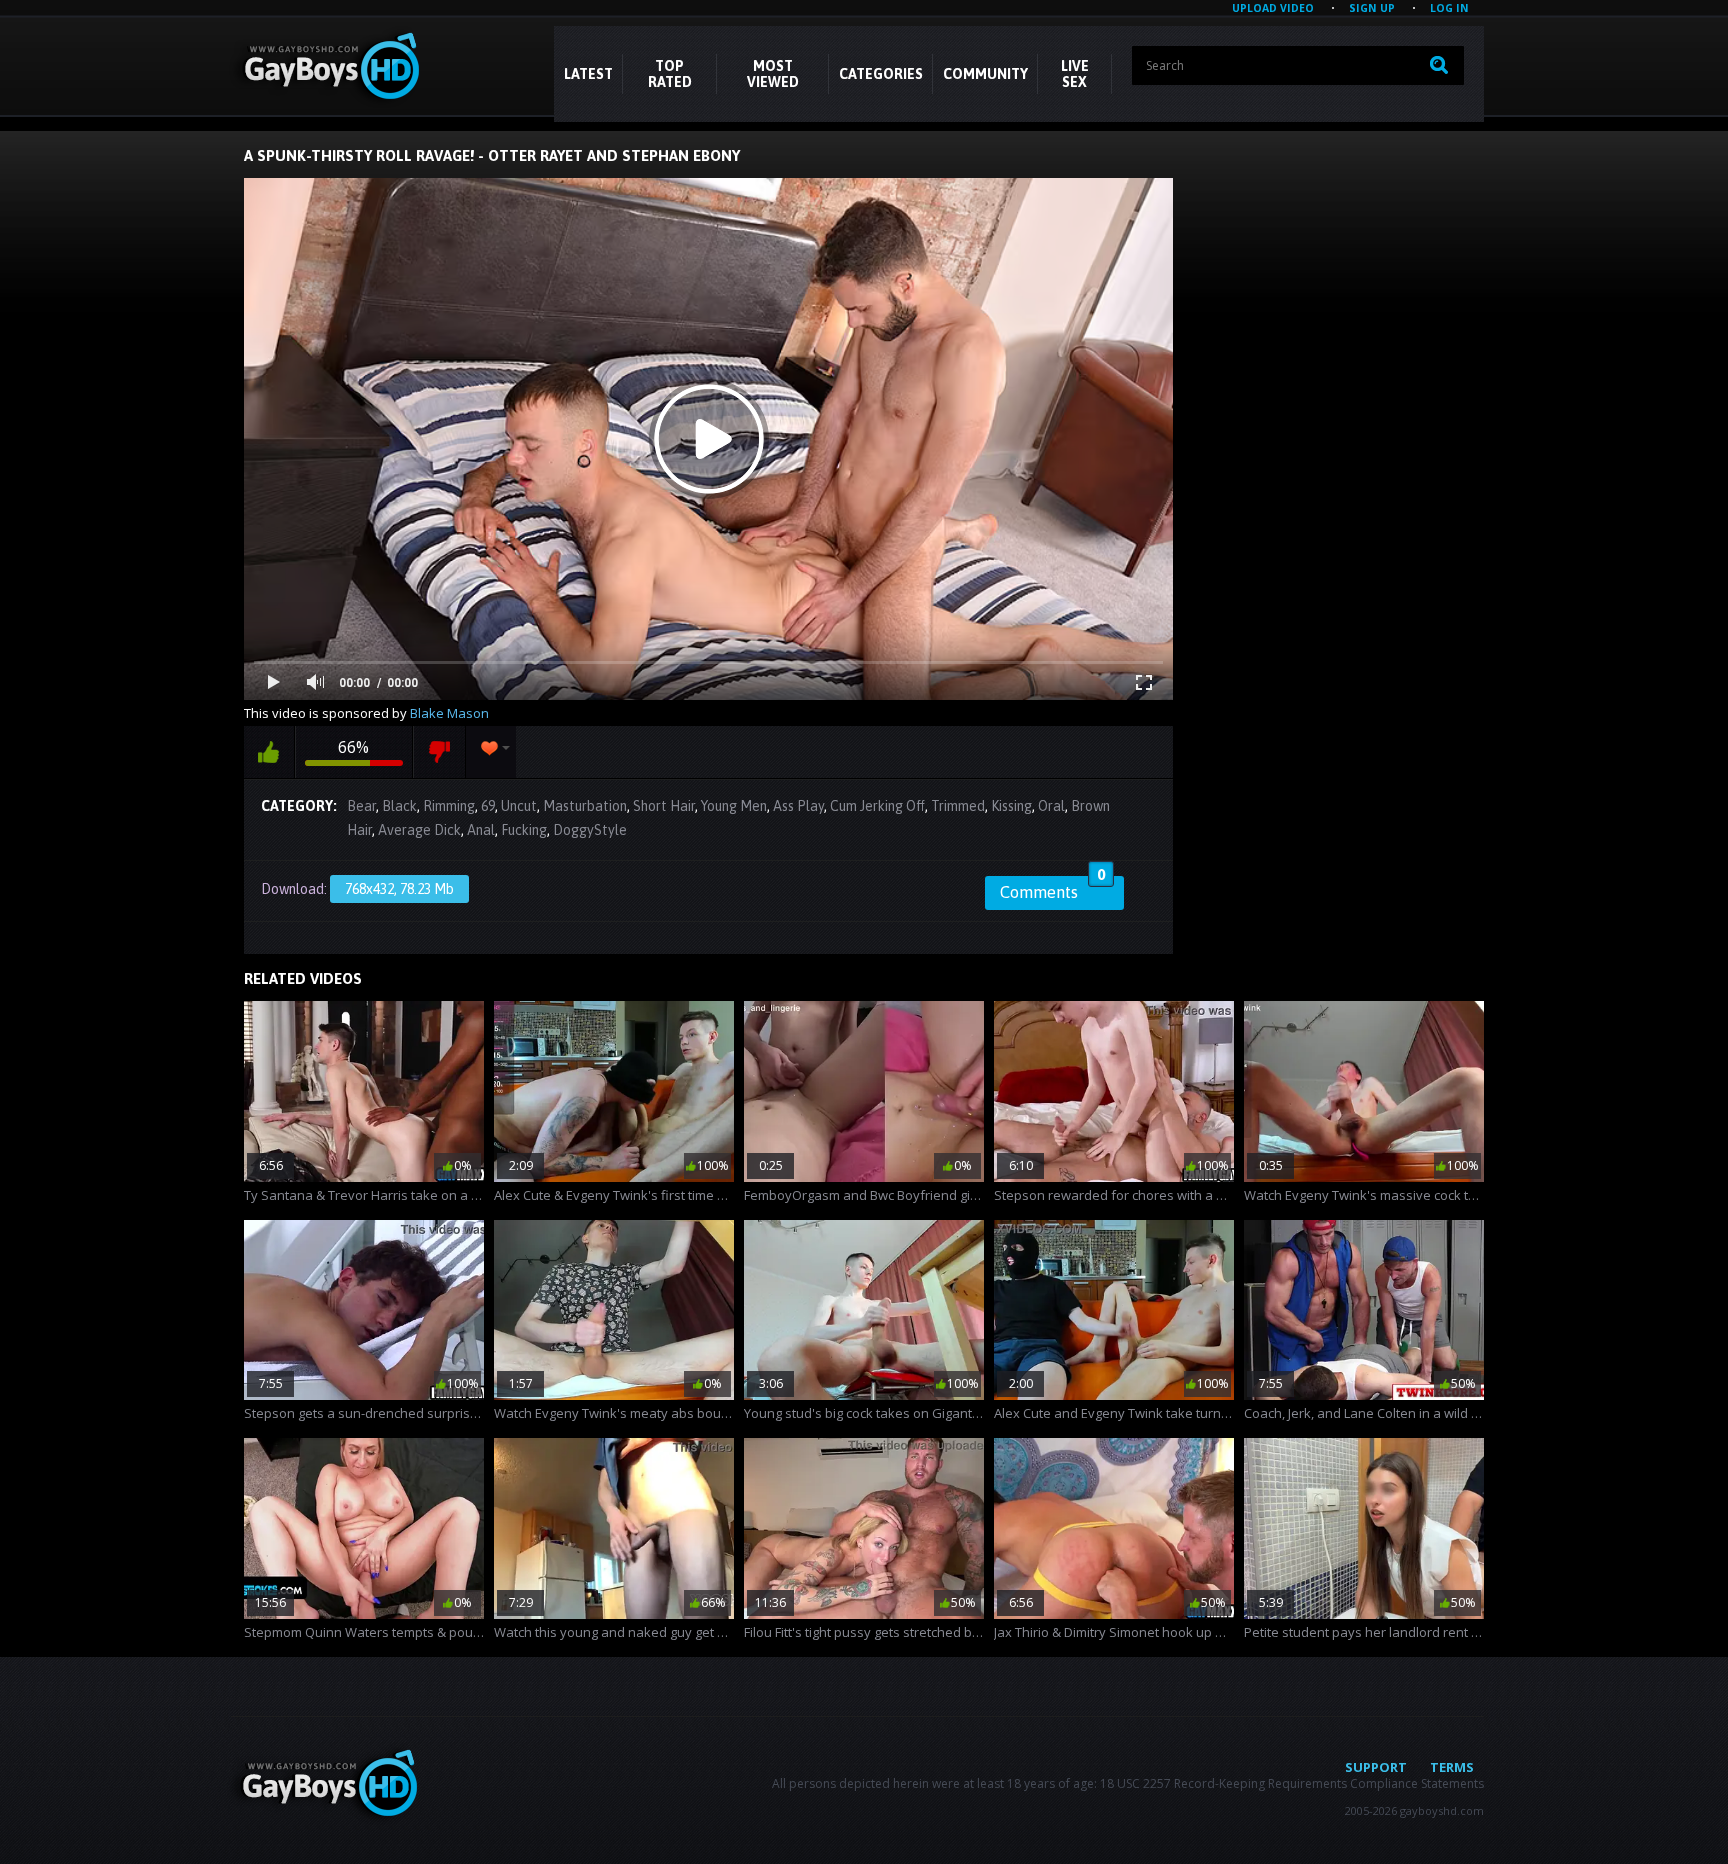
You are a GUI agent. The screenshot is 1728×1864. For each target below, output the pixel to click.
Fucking (524, 830)
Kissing (1011, 806)
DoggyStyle (590, 830)
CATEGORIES (881, 74)
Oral (1051, 806)
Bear (361, 806)
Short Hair (664, 806)
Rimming (449, 806)
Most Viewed (773, 74)
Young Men (734, 806)
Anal (481, 830)
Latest (588, 74)
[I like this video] (269, 752)
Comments (1052, 889)
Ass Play (798, 806)
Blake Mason (449, 713)
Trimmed (958, 806)
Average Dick (419, 830)
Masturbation (585, 806)
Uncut (519, 806)
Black (399, 806)
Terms (1452, 1767)
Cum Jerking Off (877, 806)
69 (488, 806)
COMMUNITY (985, 74)
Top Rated (670, 74)
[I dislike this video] (439, 752)
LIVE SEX (1075, 74)
